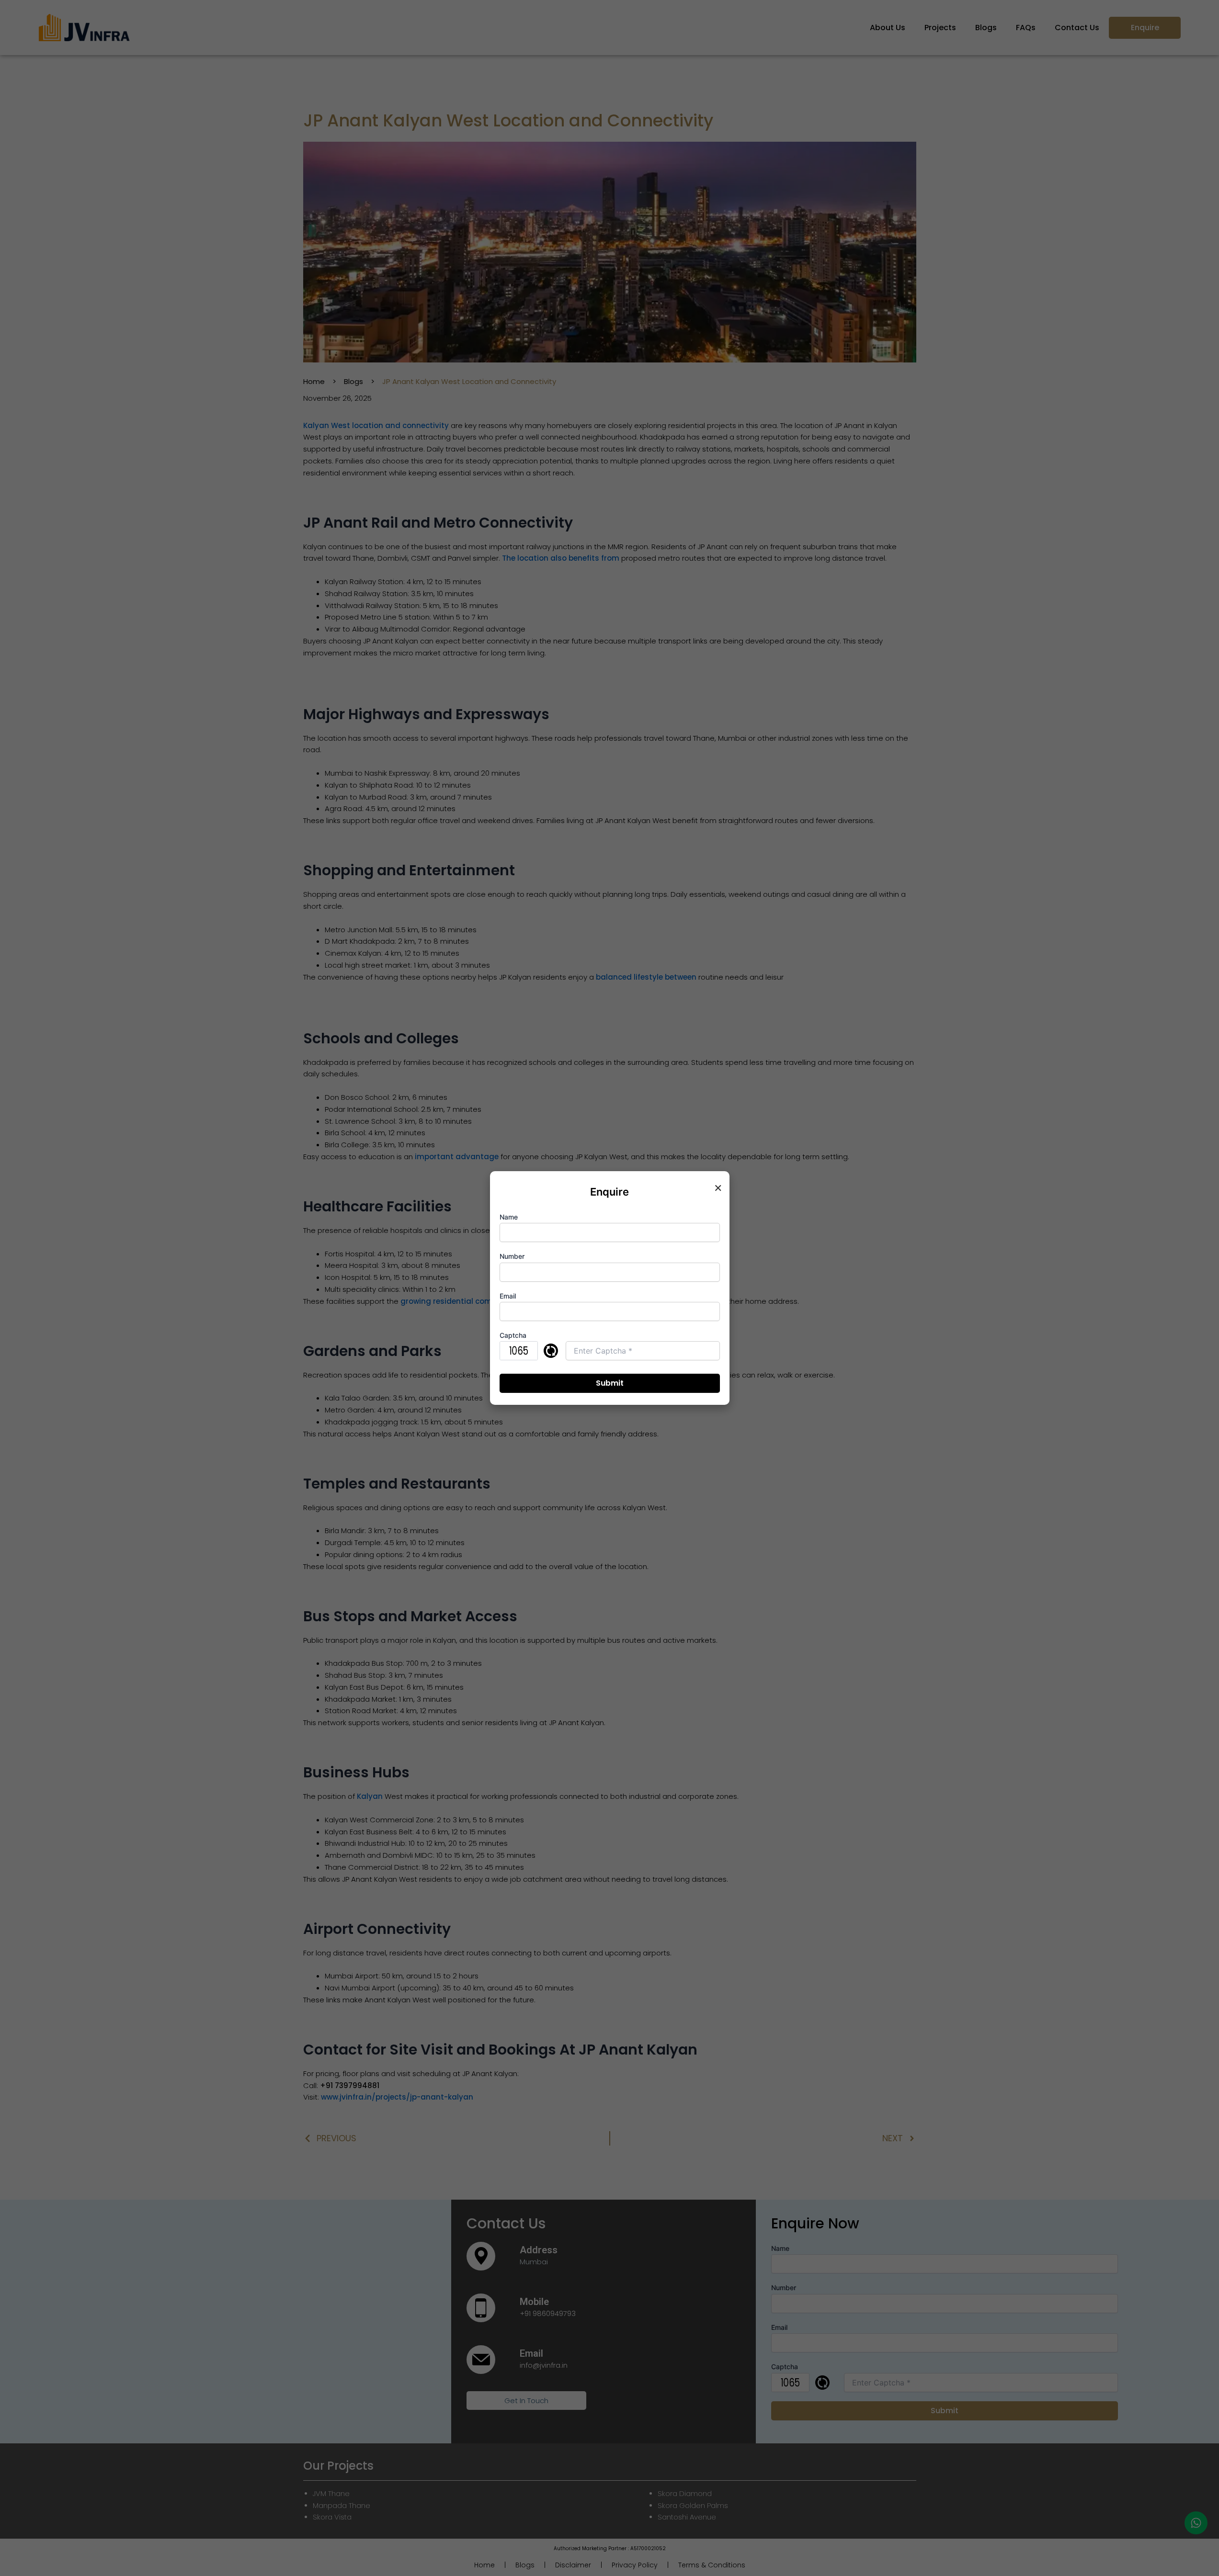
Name (509, 1217)
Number (512, 1256)
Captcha (513, 1335)
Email (508, 1296)
